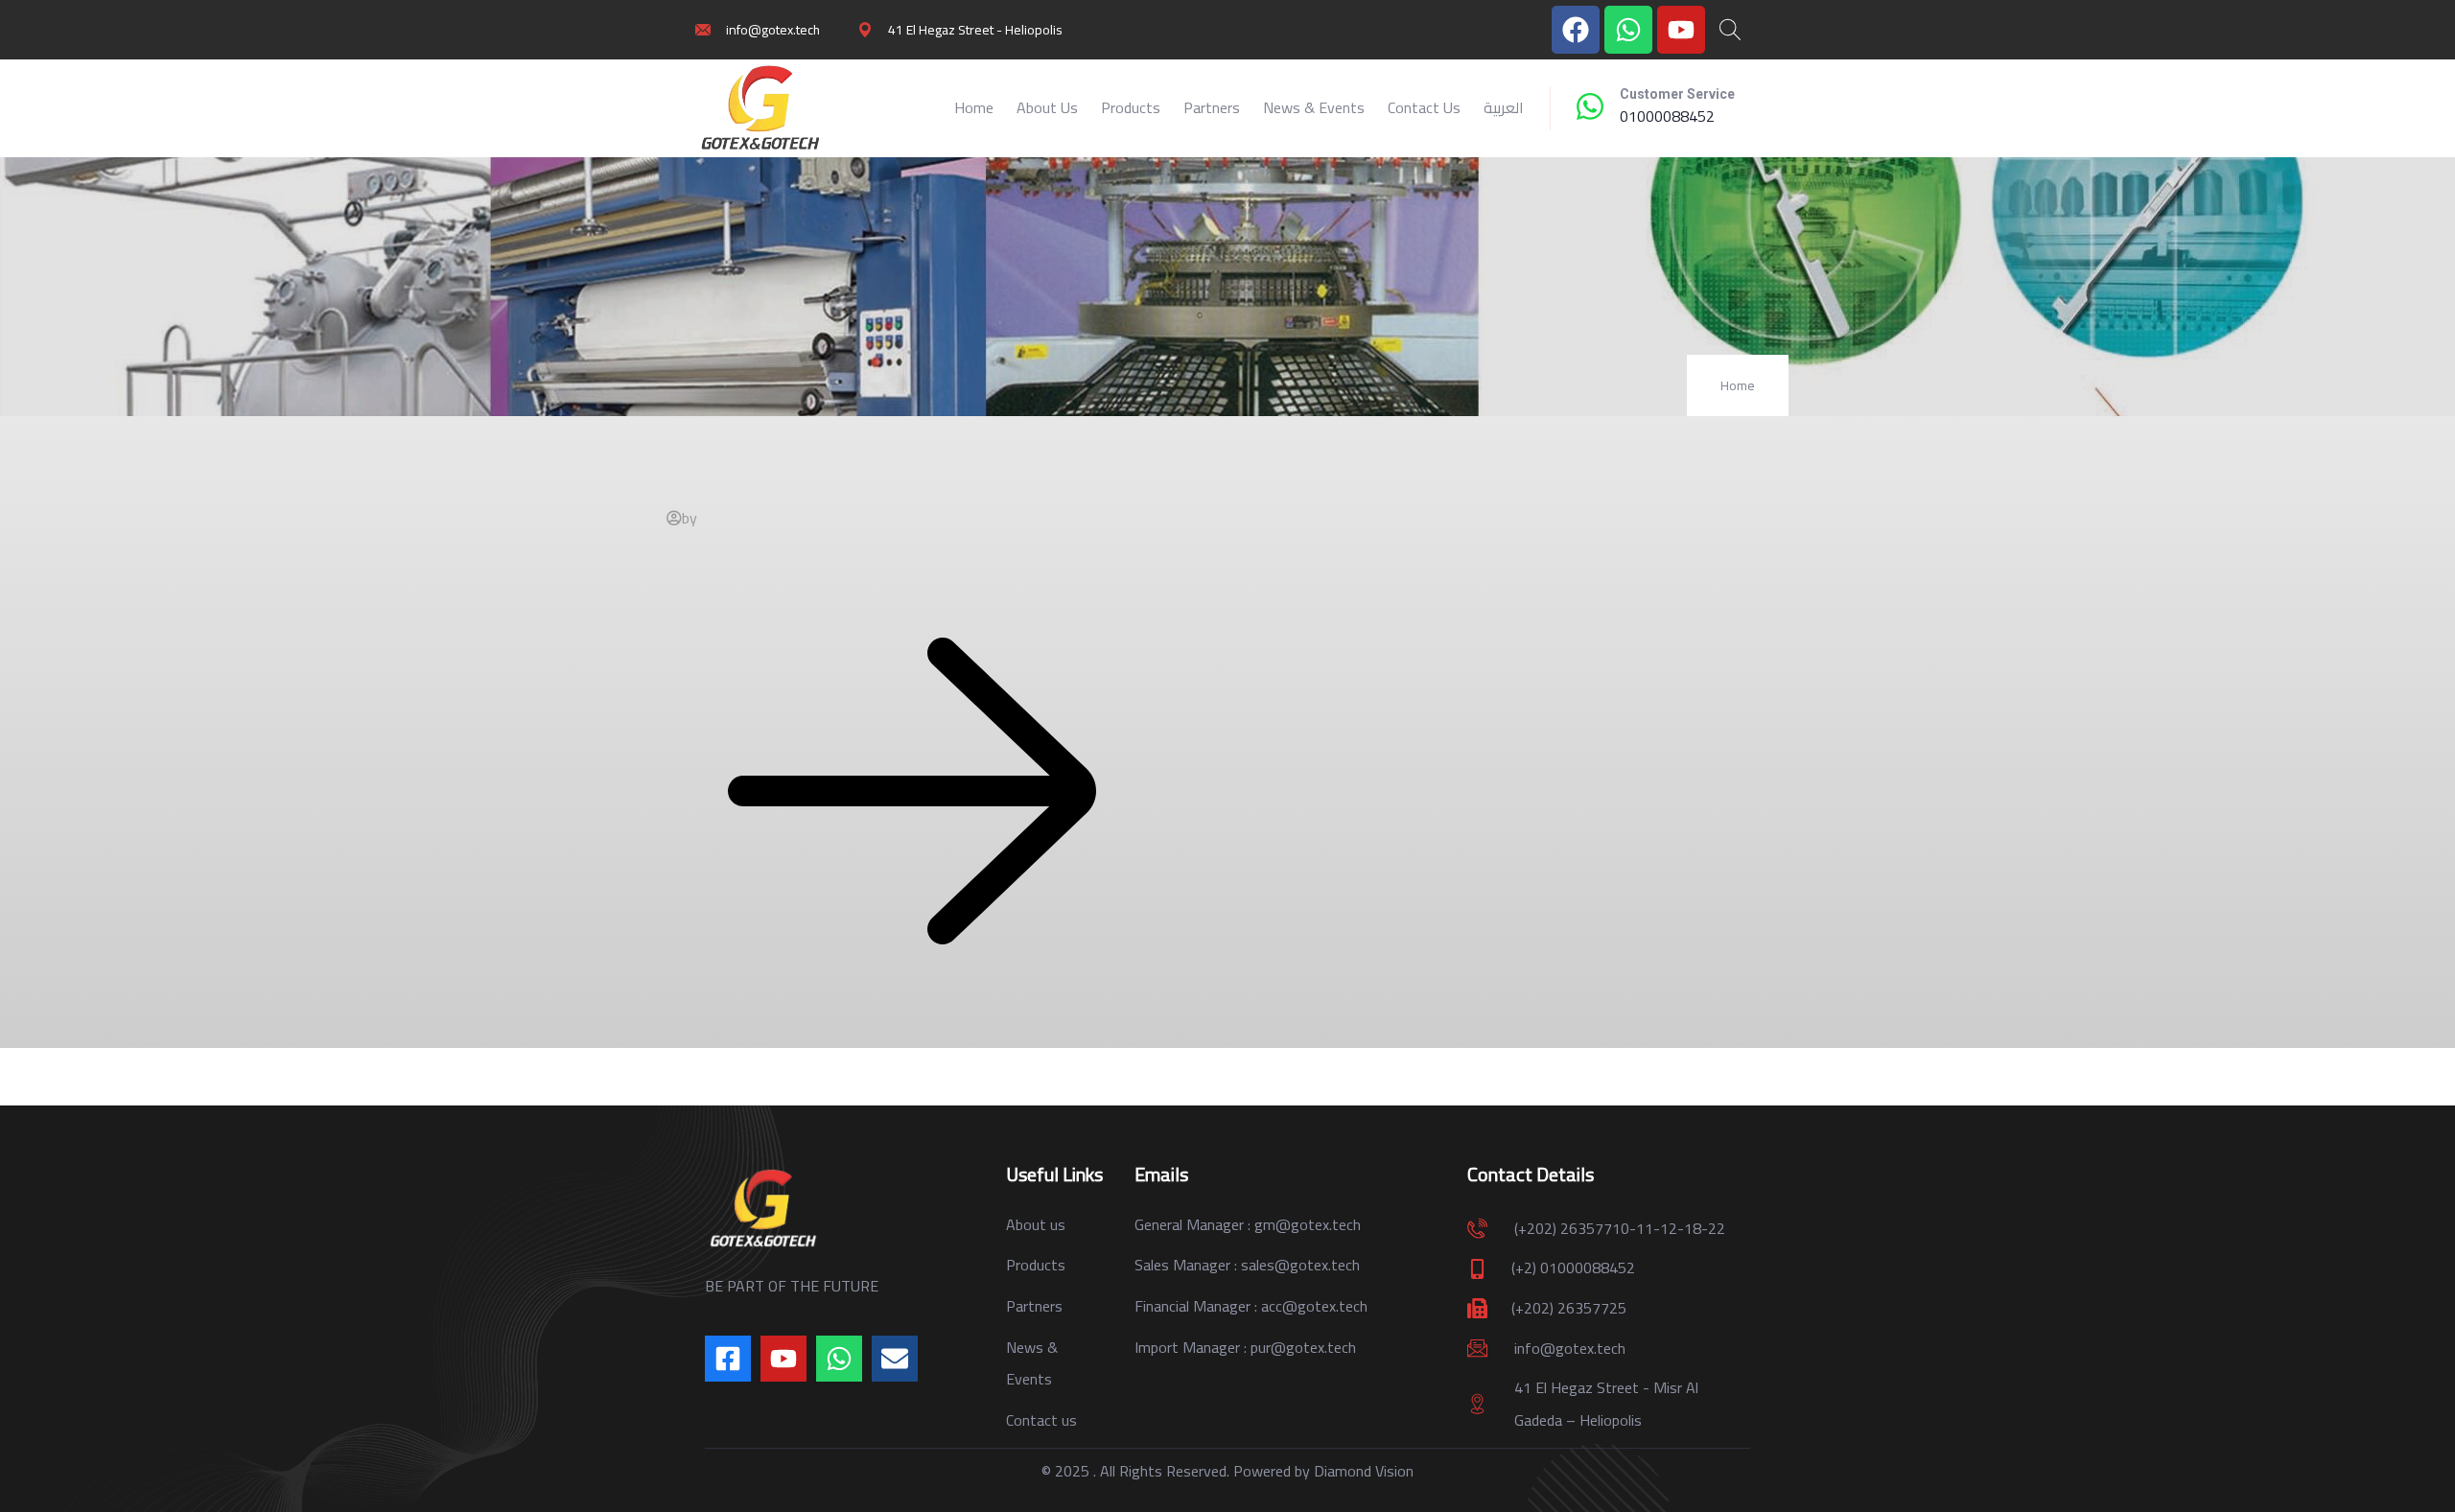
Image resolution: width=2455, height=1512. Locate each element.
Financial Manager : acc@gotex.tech (1251, 1306)
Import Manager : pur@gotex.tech (1245, 1347)
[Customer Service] (1590, 106)
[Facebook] (1576, 30)
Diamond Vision (1364, 1471)
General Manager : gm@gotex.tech (1248, 1224)
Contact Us (1424, 107)
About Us (1047, 107)
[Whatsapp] (1628, 30)
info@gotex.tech (1570, 1348)
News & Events (1314, 107)
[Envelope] (895, 1359)
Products (1131, 107)
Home (974, 107)
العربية (1504, 107)
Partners (1212, 107)
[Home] (760, 108)
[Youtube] (1681, 30)
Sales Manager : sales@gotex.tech (1247, 1265)
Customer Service (1677, 94)
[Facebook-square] (728, 1359)
